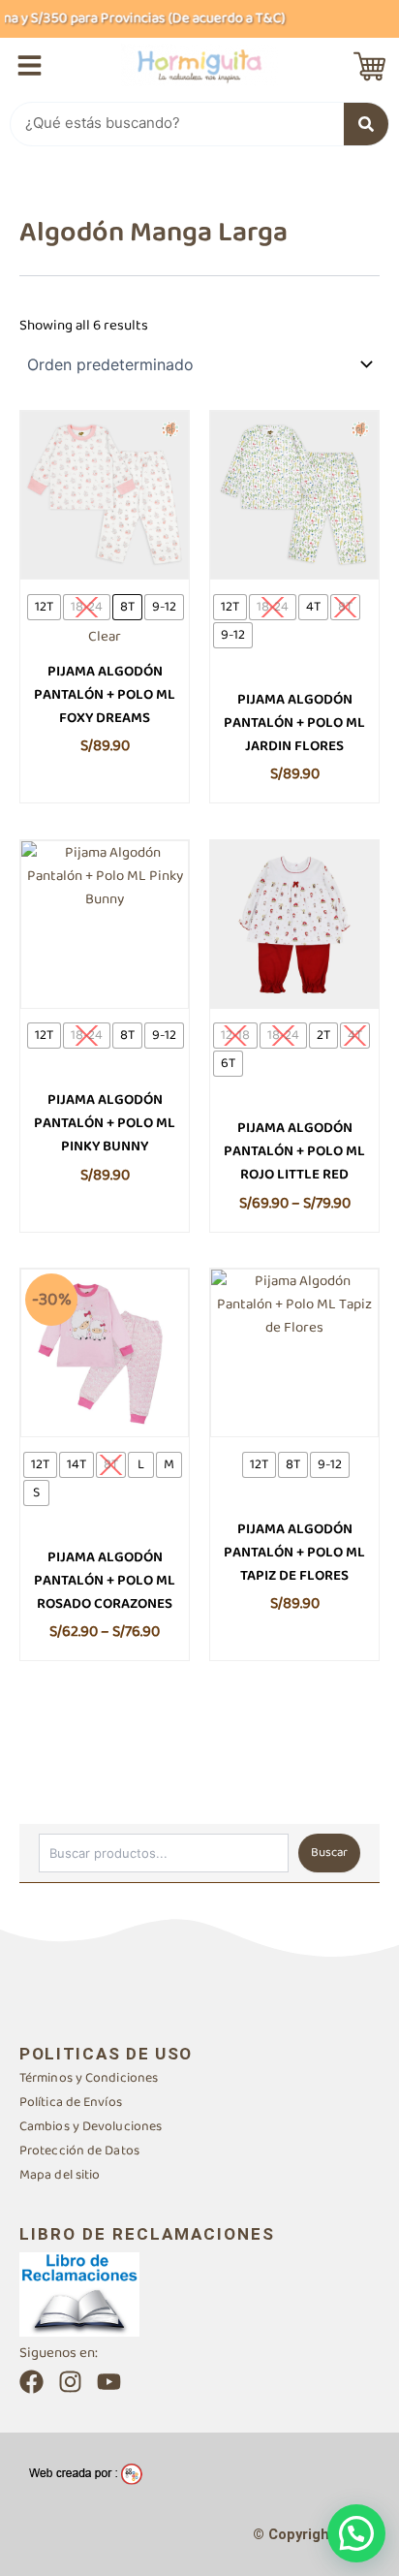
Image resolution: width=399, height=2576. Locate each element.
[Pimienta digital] (86, 2473)
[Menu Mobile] (30, 65)
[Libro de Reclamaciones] (79, 2294)
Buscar (329, 1853)
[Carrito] (369, 66)
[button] (356, 2533)
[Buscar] (366, 124)
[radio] (44, 607)
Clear (105, 637)
